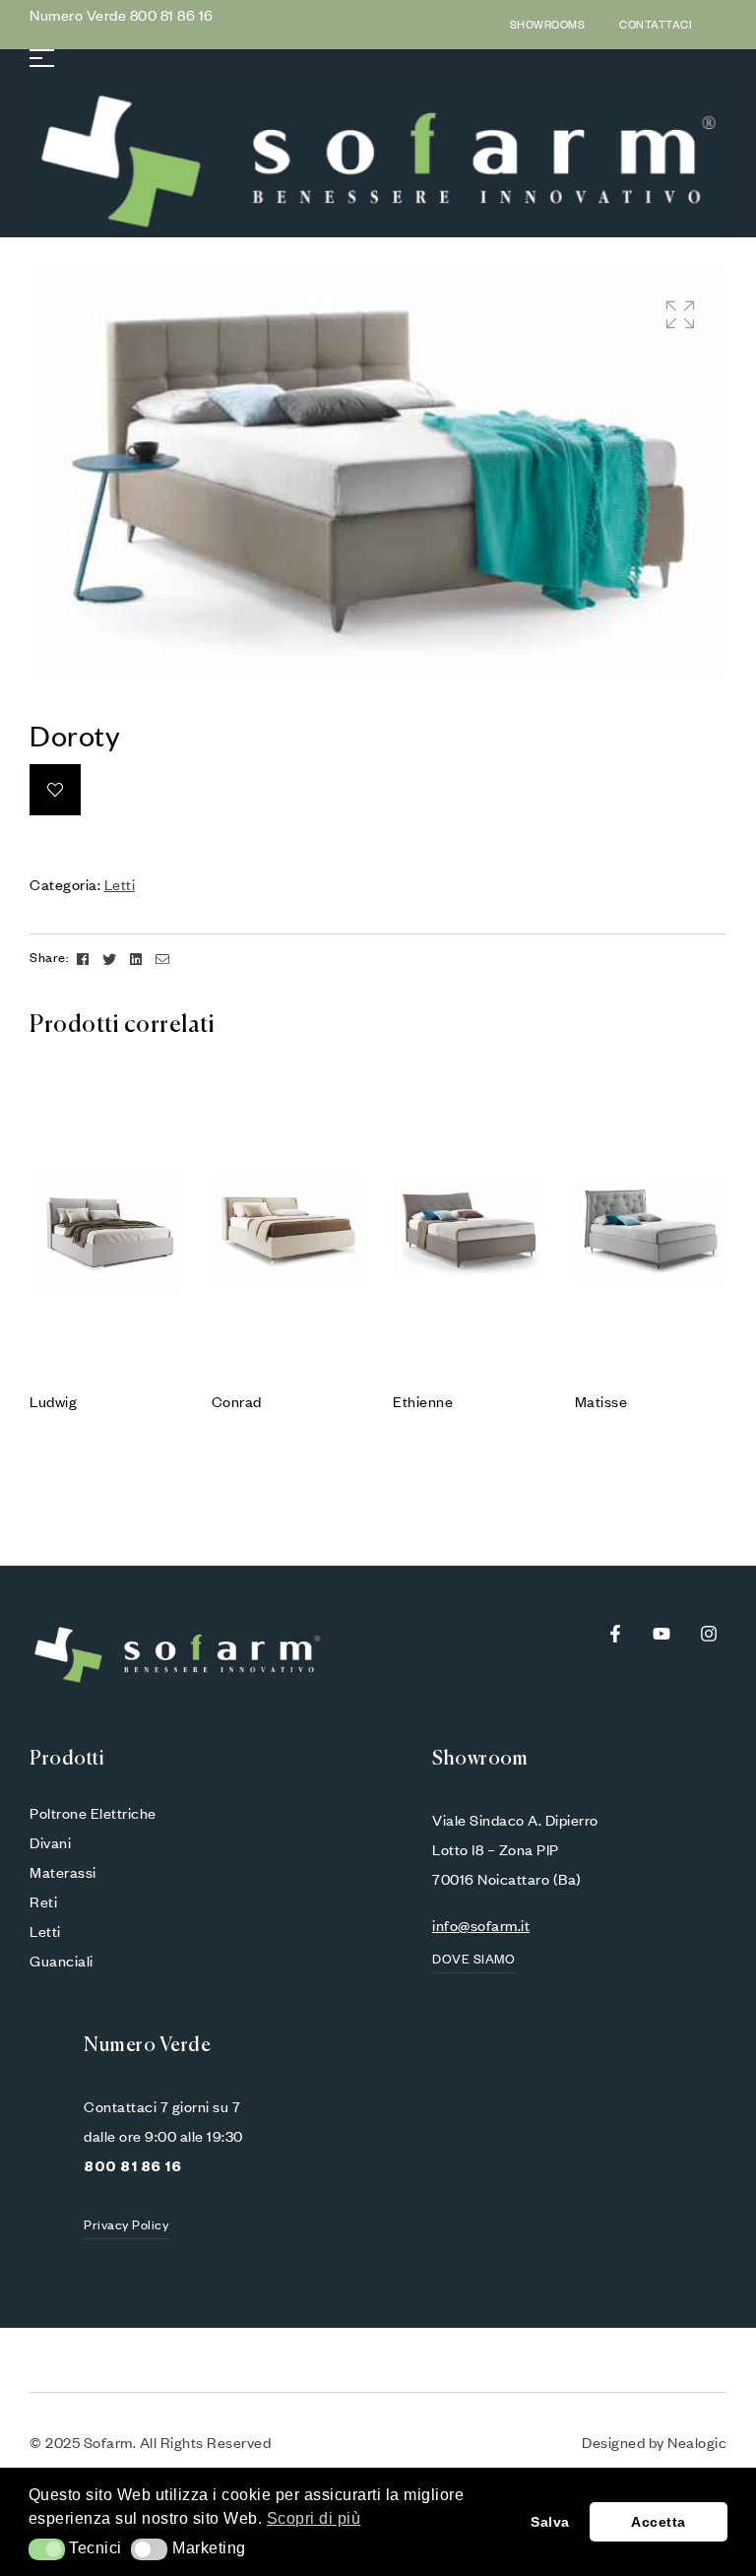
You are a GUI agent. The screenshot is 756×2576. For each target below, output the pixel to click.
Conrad (237, 1401)
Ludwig (53, 1401)
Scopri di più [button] (314, 2518)
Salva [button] (550, 2522)
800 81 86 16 (172, 15)
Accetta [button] (659, 2522)
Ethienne (423, 1401)
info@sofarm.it (481, 1925)
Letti (120, 884)
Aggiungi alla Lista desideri (55, 790)
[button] (680, 315)
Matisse (601, 1401)
